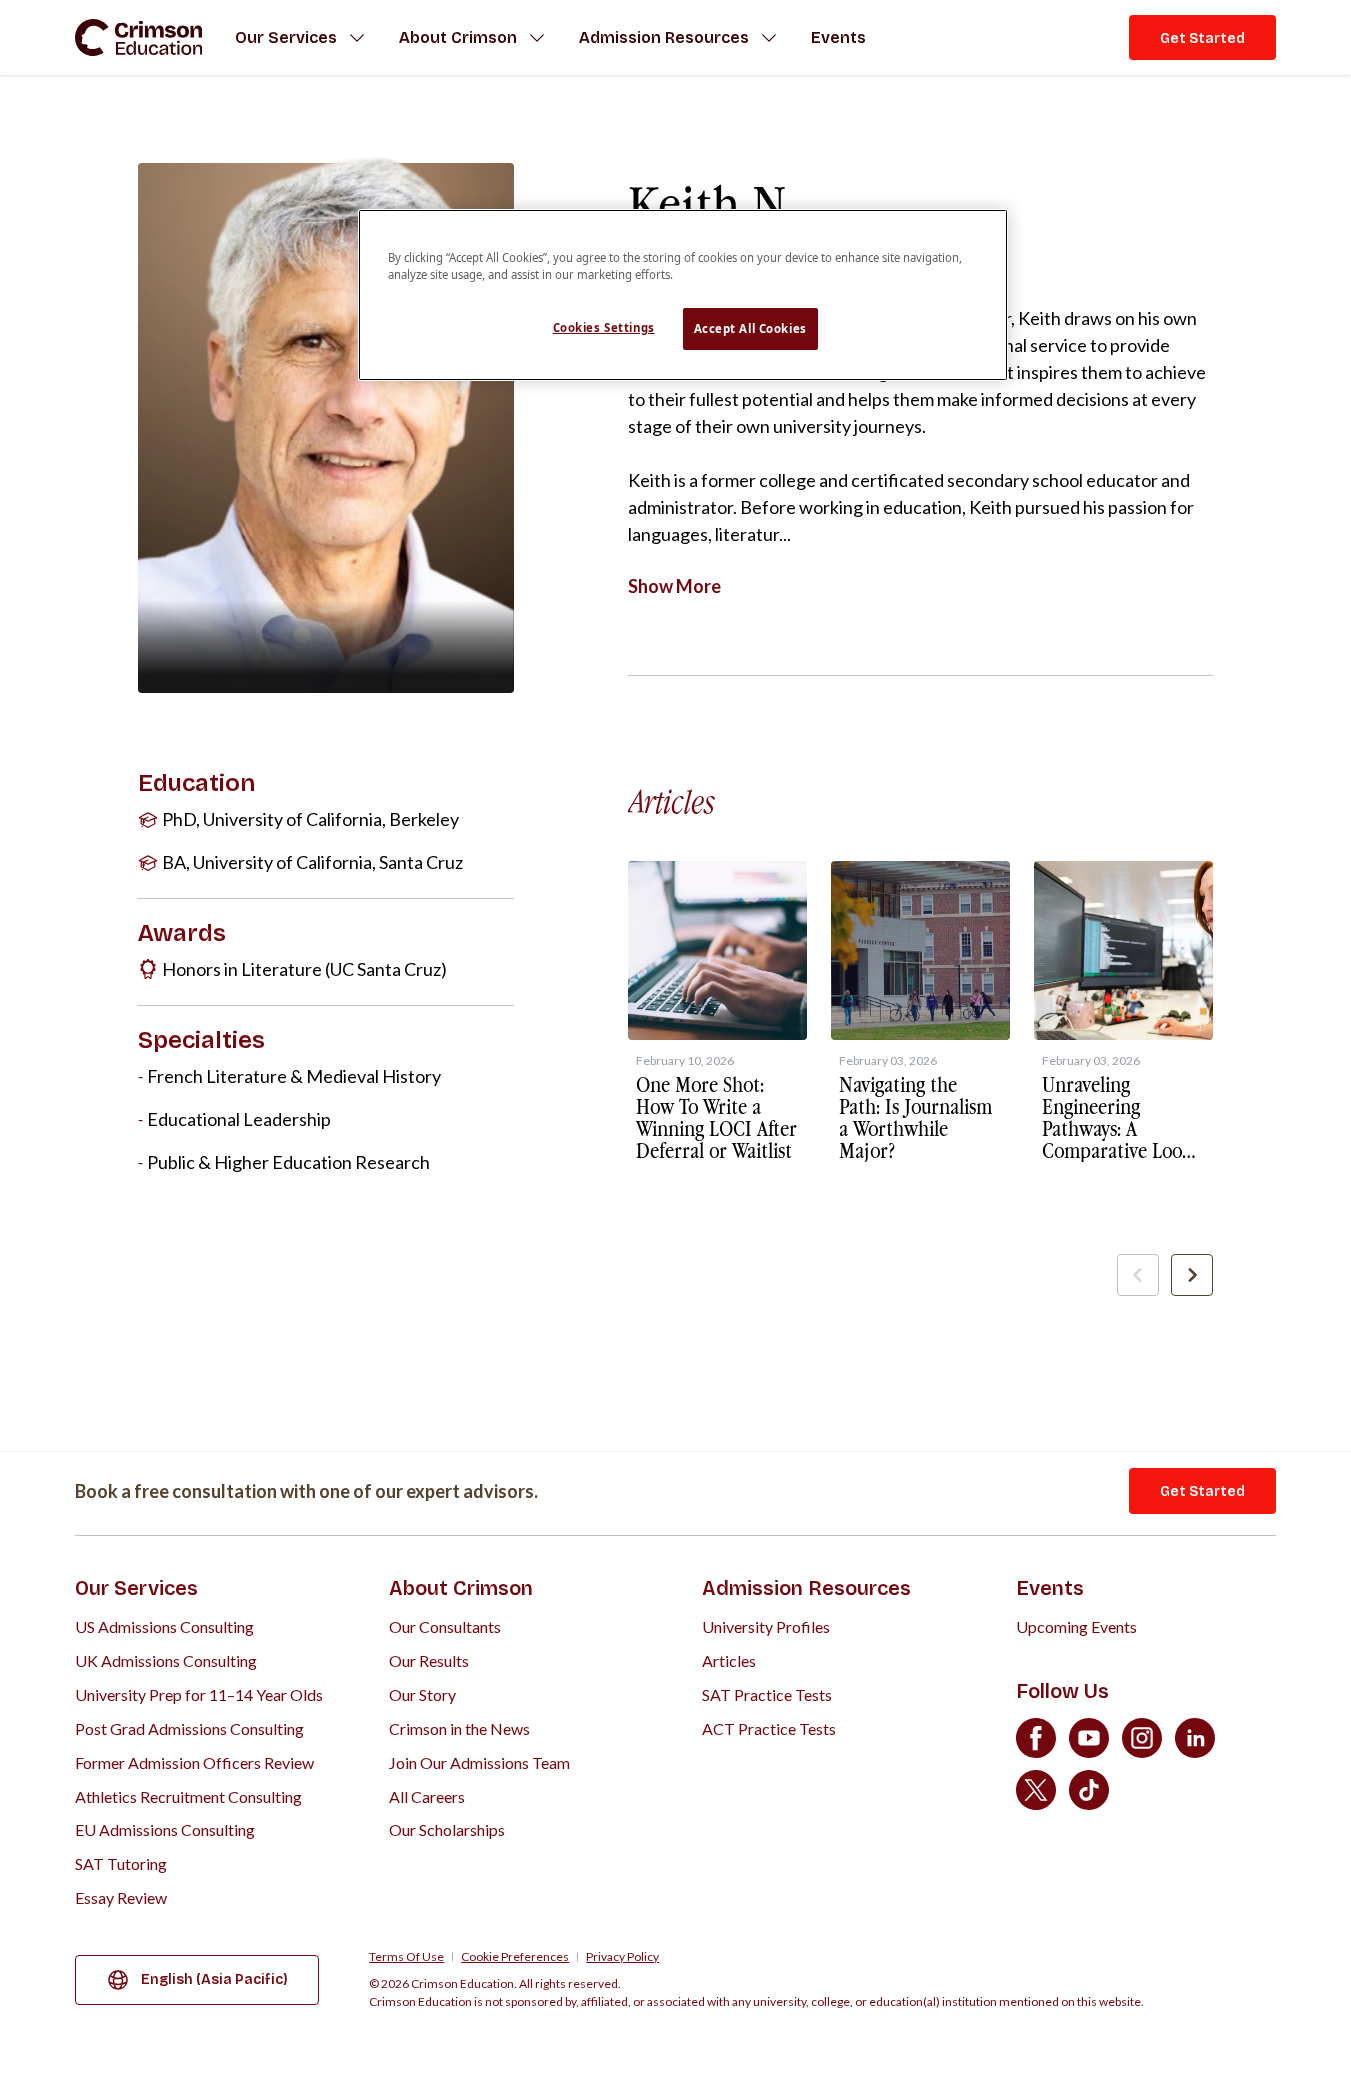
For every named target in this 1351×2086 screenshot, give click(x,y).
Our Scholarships (447, 1829)
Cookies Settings (604, 327)
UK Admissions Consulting (166, 1660)
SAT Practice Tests (767, 1694)
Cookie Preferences (515, 1957)
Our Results (429, 1660)
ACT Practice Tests (769, 1728)
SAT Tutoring (121, 1863)
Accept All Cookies (750, 328)
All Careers (427, 1796)
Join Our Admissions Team (479, 1762)
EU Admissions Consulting (165, 1829)
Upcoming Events (1076, 1626)
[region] (683, 295)
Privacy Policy (622, 1957)
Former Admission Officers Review (194, 1762)
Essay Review (121, 1897)
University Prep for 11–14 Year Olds (199, 1694)
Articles (729, 1660)
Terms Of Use (406, 1957)
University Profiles (766, 1626)
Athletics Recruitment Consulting (188, 1796)
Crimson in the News (459, 1728)
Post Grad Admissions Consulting (189, 1728)
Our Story (422, 1694)
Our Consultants (445, 1626)
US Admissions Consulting (164, 1626)
